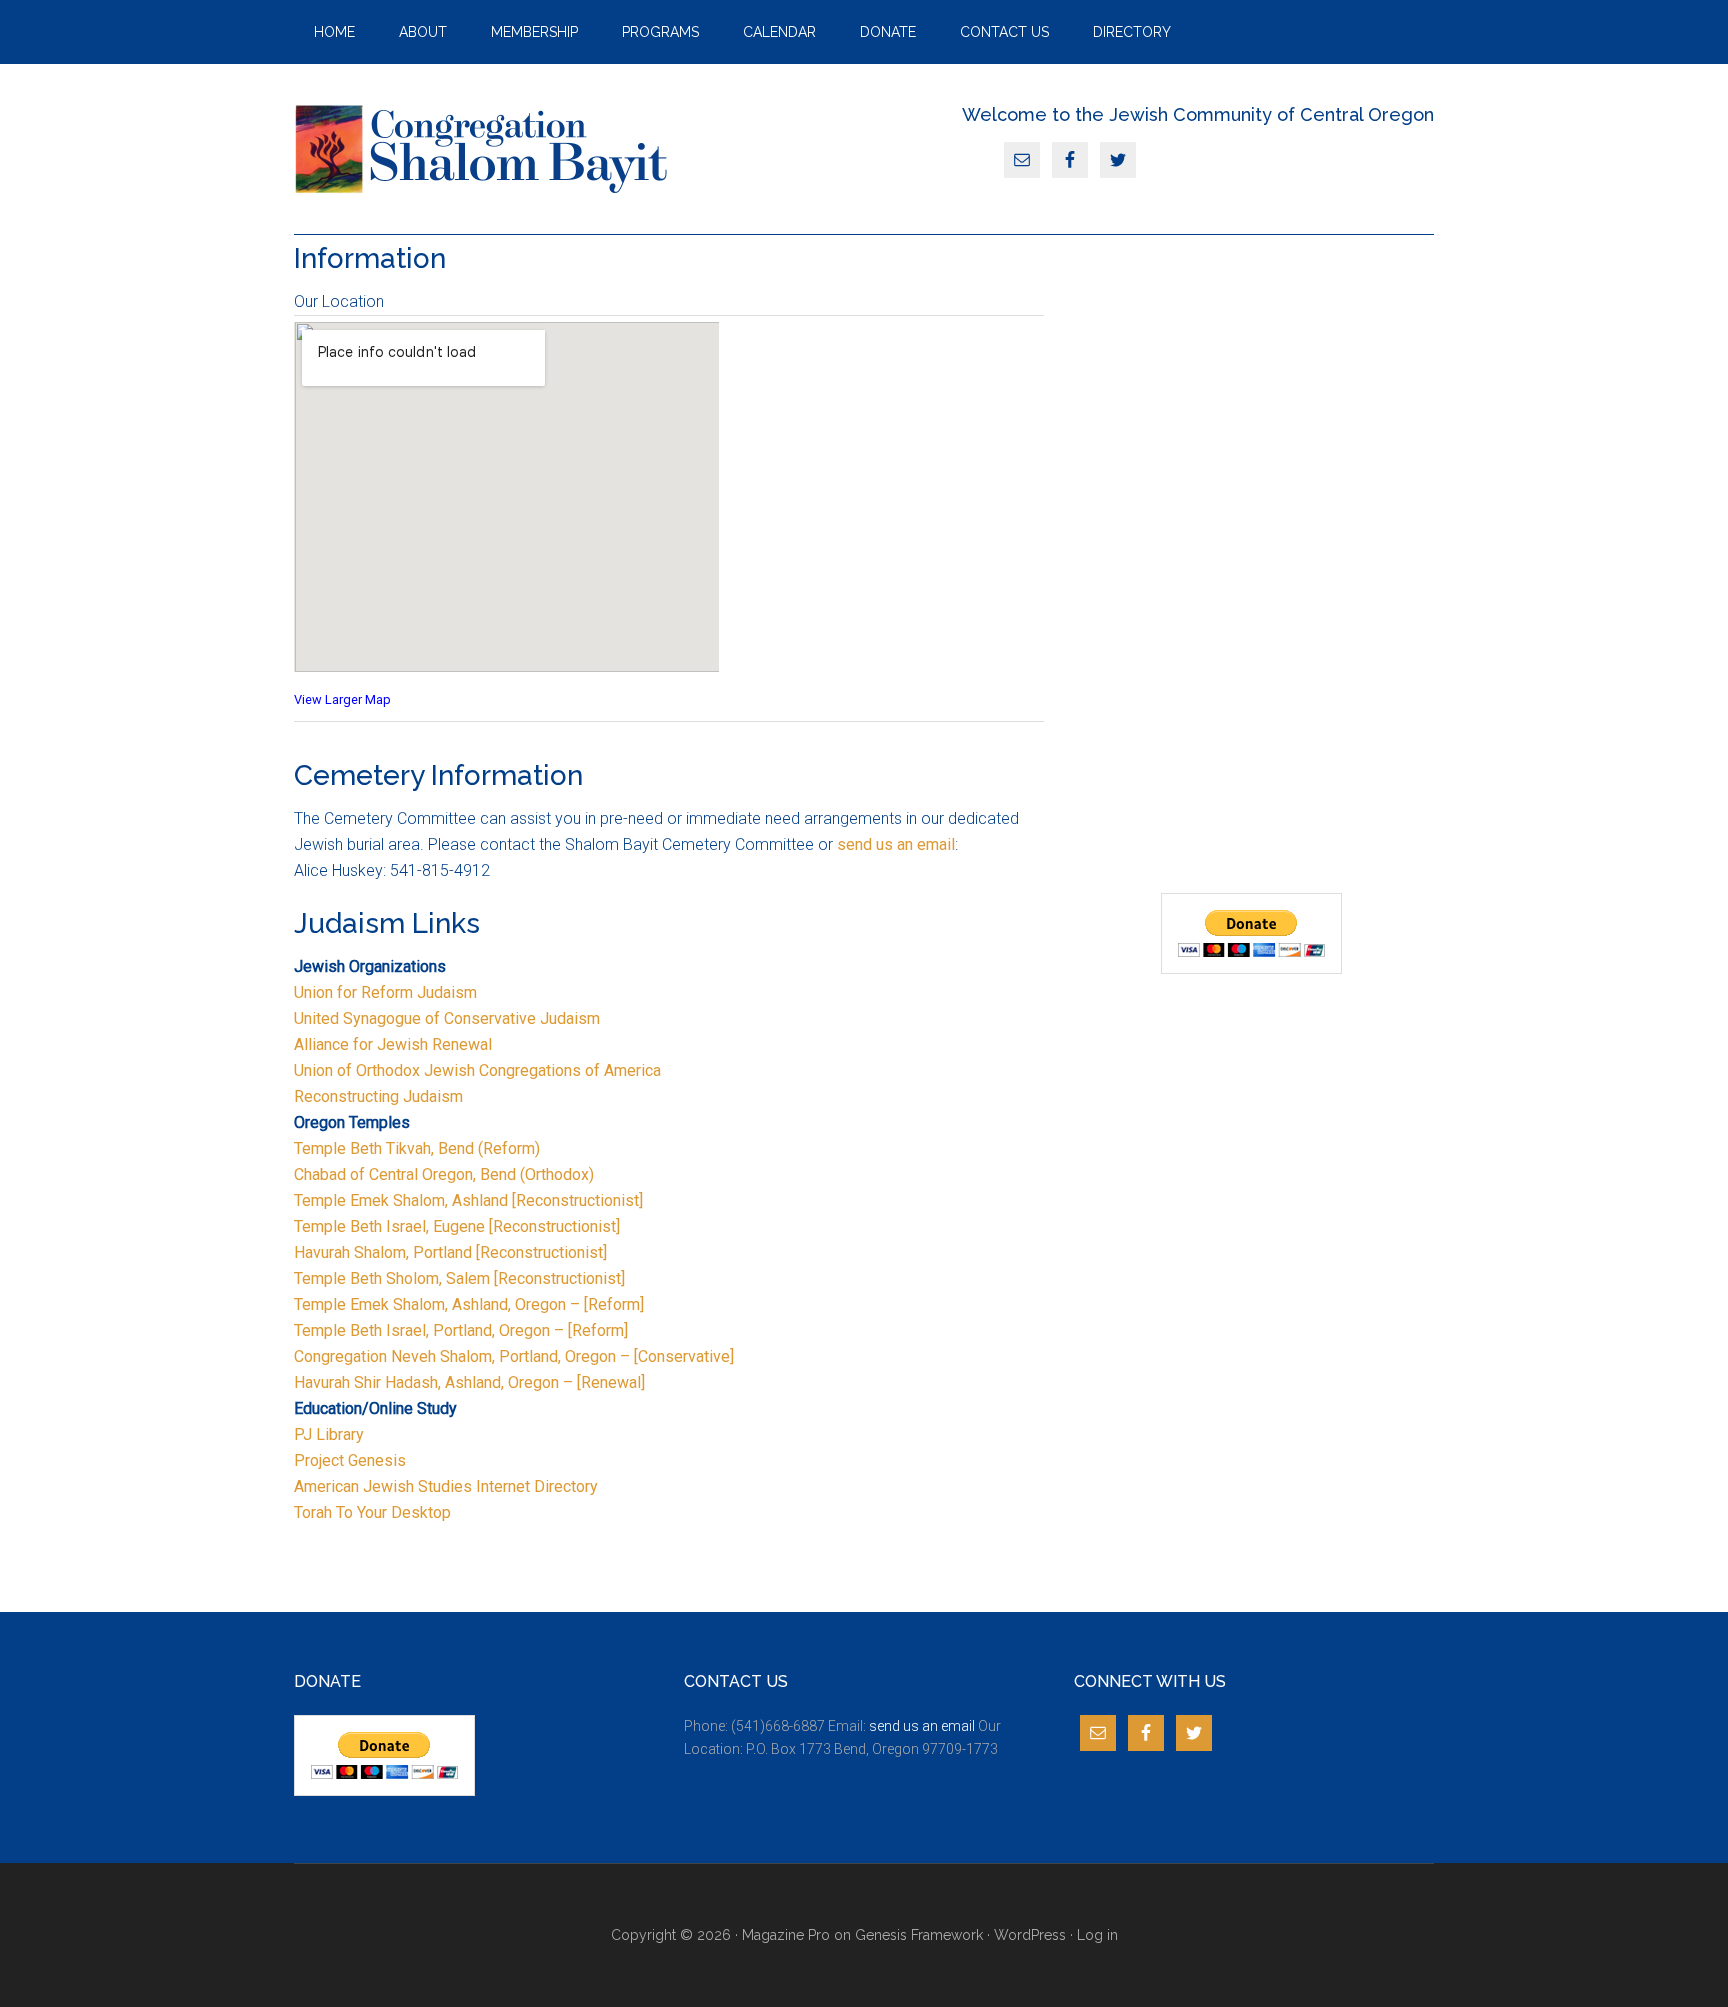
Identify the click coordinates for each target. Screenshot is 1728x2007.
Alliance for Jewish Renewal (393, 1044)
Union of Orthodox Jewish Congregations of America (477, 1070)
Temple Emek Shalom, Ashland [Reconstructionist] (468, 1200)
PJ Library (329, 1434)
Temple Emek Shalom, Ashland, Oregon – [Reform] (469, 1304)
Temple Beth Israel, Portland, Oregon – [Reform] (463, 1330)
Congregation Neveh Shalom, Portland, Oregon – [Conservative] (514, 1356)
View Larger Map (342, 699)
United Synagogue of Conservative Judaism (447, 1018)
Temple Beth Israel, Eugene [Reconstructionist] (457, 1226)
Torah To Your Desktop (372, 1512)
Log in (1097, 1935)
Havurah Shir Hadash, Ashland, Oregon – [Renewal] (469, 1382)
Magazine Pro (786, 1935)
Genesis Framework (919, 1935)
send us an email (896, 844)
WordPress (1030, 1935)
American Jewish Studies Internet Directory (446, 1486)
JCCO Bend (484, 149)
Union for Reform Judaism (385, 992)
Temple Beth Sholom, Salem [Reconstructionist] (459, 1278)
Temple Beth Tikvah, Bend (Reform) (417, 1148)
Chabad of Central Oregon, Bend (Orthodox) (444, 1174)
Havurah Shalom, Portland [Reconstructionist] (450, 1252)
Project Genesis (350, 1460)
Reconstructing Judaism (378, 1096)
